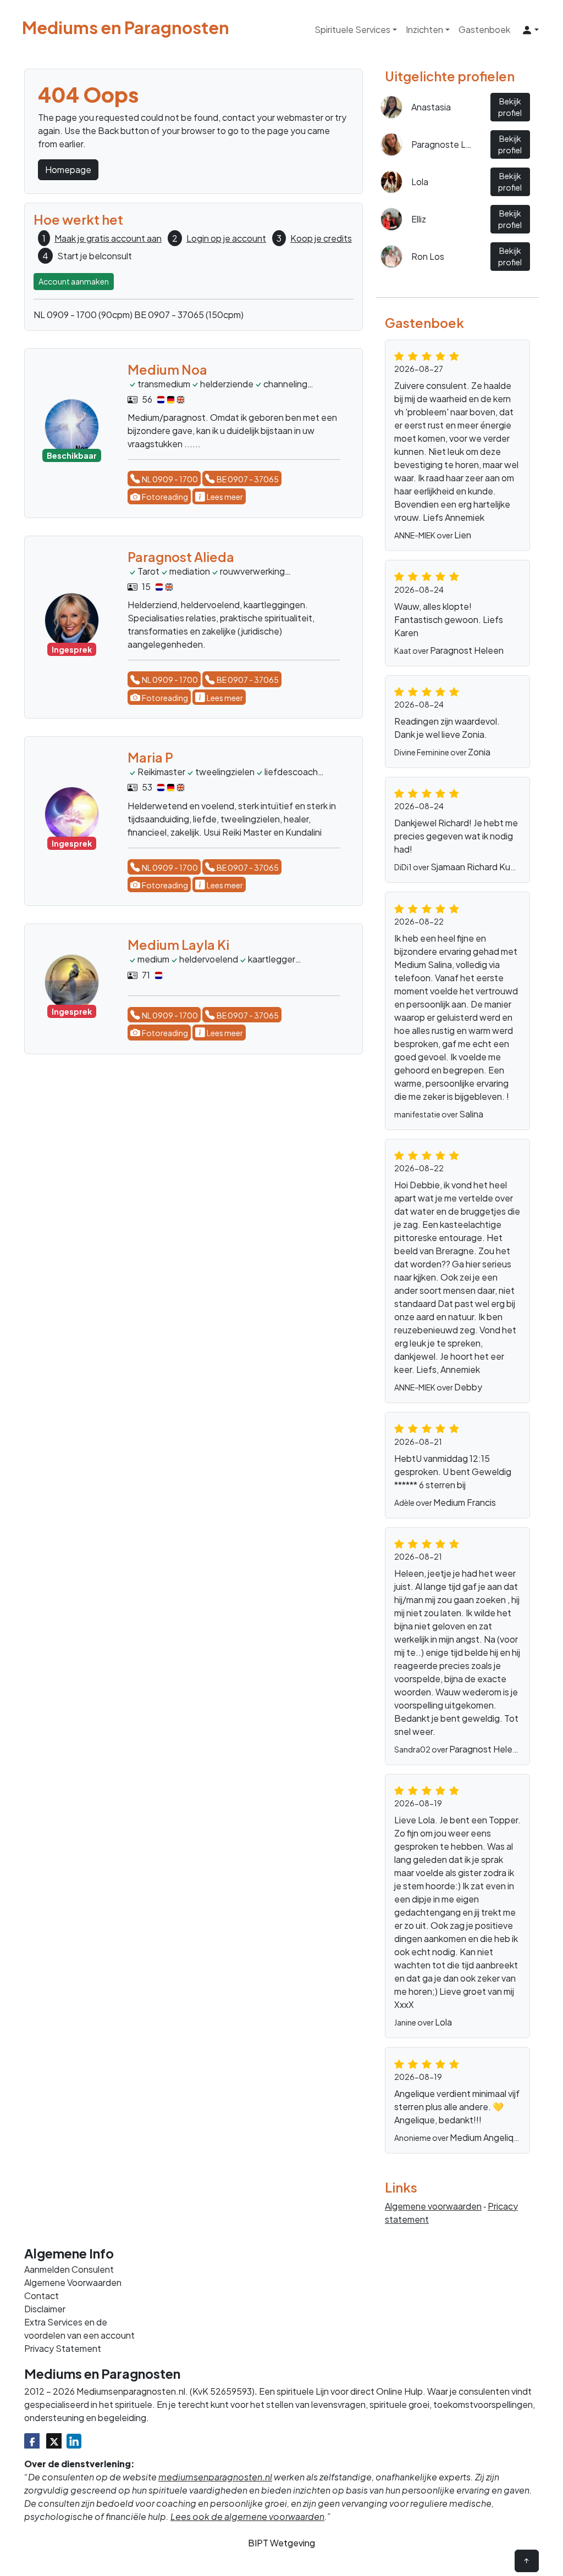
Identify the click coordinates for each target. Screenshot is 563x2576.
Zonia (479, 752)
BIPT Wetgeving (281, 2543)
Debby (468, 1387)
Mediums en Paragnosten (126, 28)
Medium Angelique (487, 2137)
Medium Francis (465, 1502)
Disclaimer (45, 2309)
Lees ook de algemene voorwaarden (247, 2516)
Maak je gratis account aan (108, 238)
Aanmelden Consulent (69, 2269)
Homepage (68, 169)
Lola (443, 2022)
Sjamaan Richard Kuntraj (479, 867)
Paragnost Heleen (467, 650)
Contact (42, 2296)
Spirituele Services (352, 29)
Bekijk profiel (510, 107)
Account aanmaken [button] (74, 281)
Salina (471, 1114)
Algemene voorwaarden (433, 2206)
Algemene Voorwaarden (73, 2282)
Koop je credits (321, 238)
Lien (463, 535)
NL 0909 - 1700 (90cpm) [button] (83, 315)
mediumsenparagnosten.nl (215, 2477)
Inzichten (424, 29)
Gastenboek (484, 29)
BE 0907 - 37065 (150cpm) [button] (189, 315)
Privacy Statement (63, 2348)
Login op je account (226, 238)
